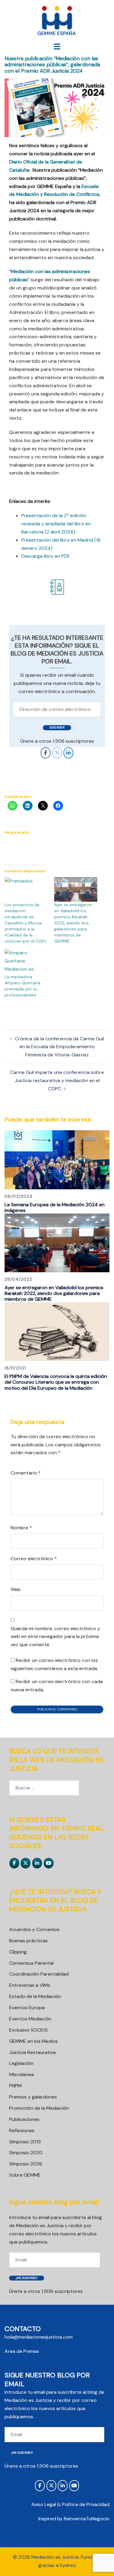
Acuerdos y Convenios (34, 1929)
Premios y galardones (33, 2097)
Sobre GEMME (25, 2175)
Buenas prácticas (28, 1941)
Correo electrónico (34, 1559)
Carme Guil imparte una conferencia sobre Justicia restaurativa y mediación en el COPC (57, 1080)
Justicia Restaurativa (32, 2052)
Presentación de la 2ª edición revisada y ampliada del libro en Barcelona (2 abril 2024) (56, 524)
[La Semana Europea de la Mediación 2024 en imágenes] (57, 1159)
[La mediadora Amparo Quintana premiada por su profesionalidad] (26, 961)
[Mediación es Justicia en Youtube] (49, 1863)
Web (16, 1589)
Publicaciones (24, 2119)
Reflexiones (22, 2130)
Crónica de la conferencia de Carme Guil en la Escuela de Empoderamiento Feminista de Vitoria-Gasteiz (59, 1047)
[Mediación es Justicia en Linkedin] (68, 753)
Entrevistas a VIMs (30, 1985)
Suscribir (57, 727)
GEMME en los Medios (33, 2041)
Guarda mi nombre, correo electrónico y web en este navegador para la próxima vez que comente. (55, 1637)
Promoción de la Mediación (39, 2108)
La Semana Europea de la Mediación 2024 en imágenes (55, 1207)
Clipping (18, 1952)
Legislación (21, 2063)
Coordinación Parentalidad (39, 1974)
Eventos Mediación (30, 2019)
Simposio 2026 (26, 2164)
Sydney (68, 2565)
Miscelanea (21, 2074)
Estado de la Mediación (35, 1996)
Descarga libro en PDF (46, 556)
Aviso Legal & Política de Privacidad (70, 2504)
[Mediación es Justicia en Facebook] (46, 753)
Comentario (26, 1473)
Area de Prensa (22, 2351)
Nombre (21, 1528)
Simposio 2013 (25, 2142)
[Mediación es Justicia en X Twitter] (57, 753)
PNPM (15, 2086)
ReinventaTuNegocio (87, 2519)
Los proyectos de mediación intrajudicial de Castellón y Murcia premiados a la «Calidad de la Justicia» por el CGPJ (25, 923)
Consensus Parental (31, 1963)
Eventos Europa (27, 2008)
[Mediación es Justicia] (57, 21)
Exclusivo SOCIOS (28, 2030)
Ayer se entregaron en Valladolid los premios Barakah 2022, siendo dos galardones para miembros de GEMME (73, 923)
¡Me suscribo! (27, 2278)
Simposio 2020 (26, 2153)
